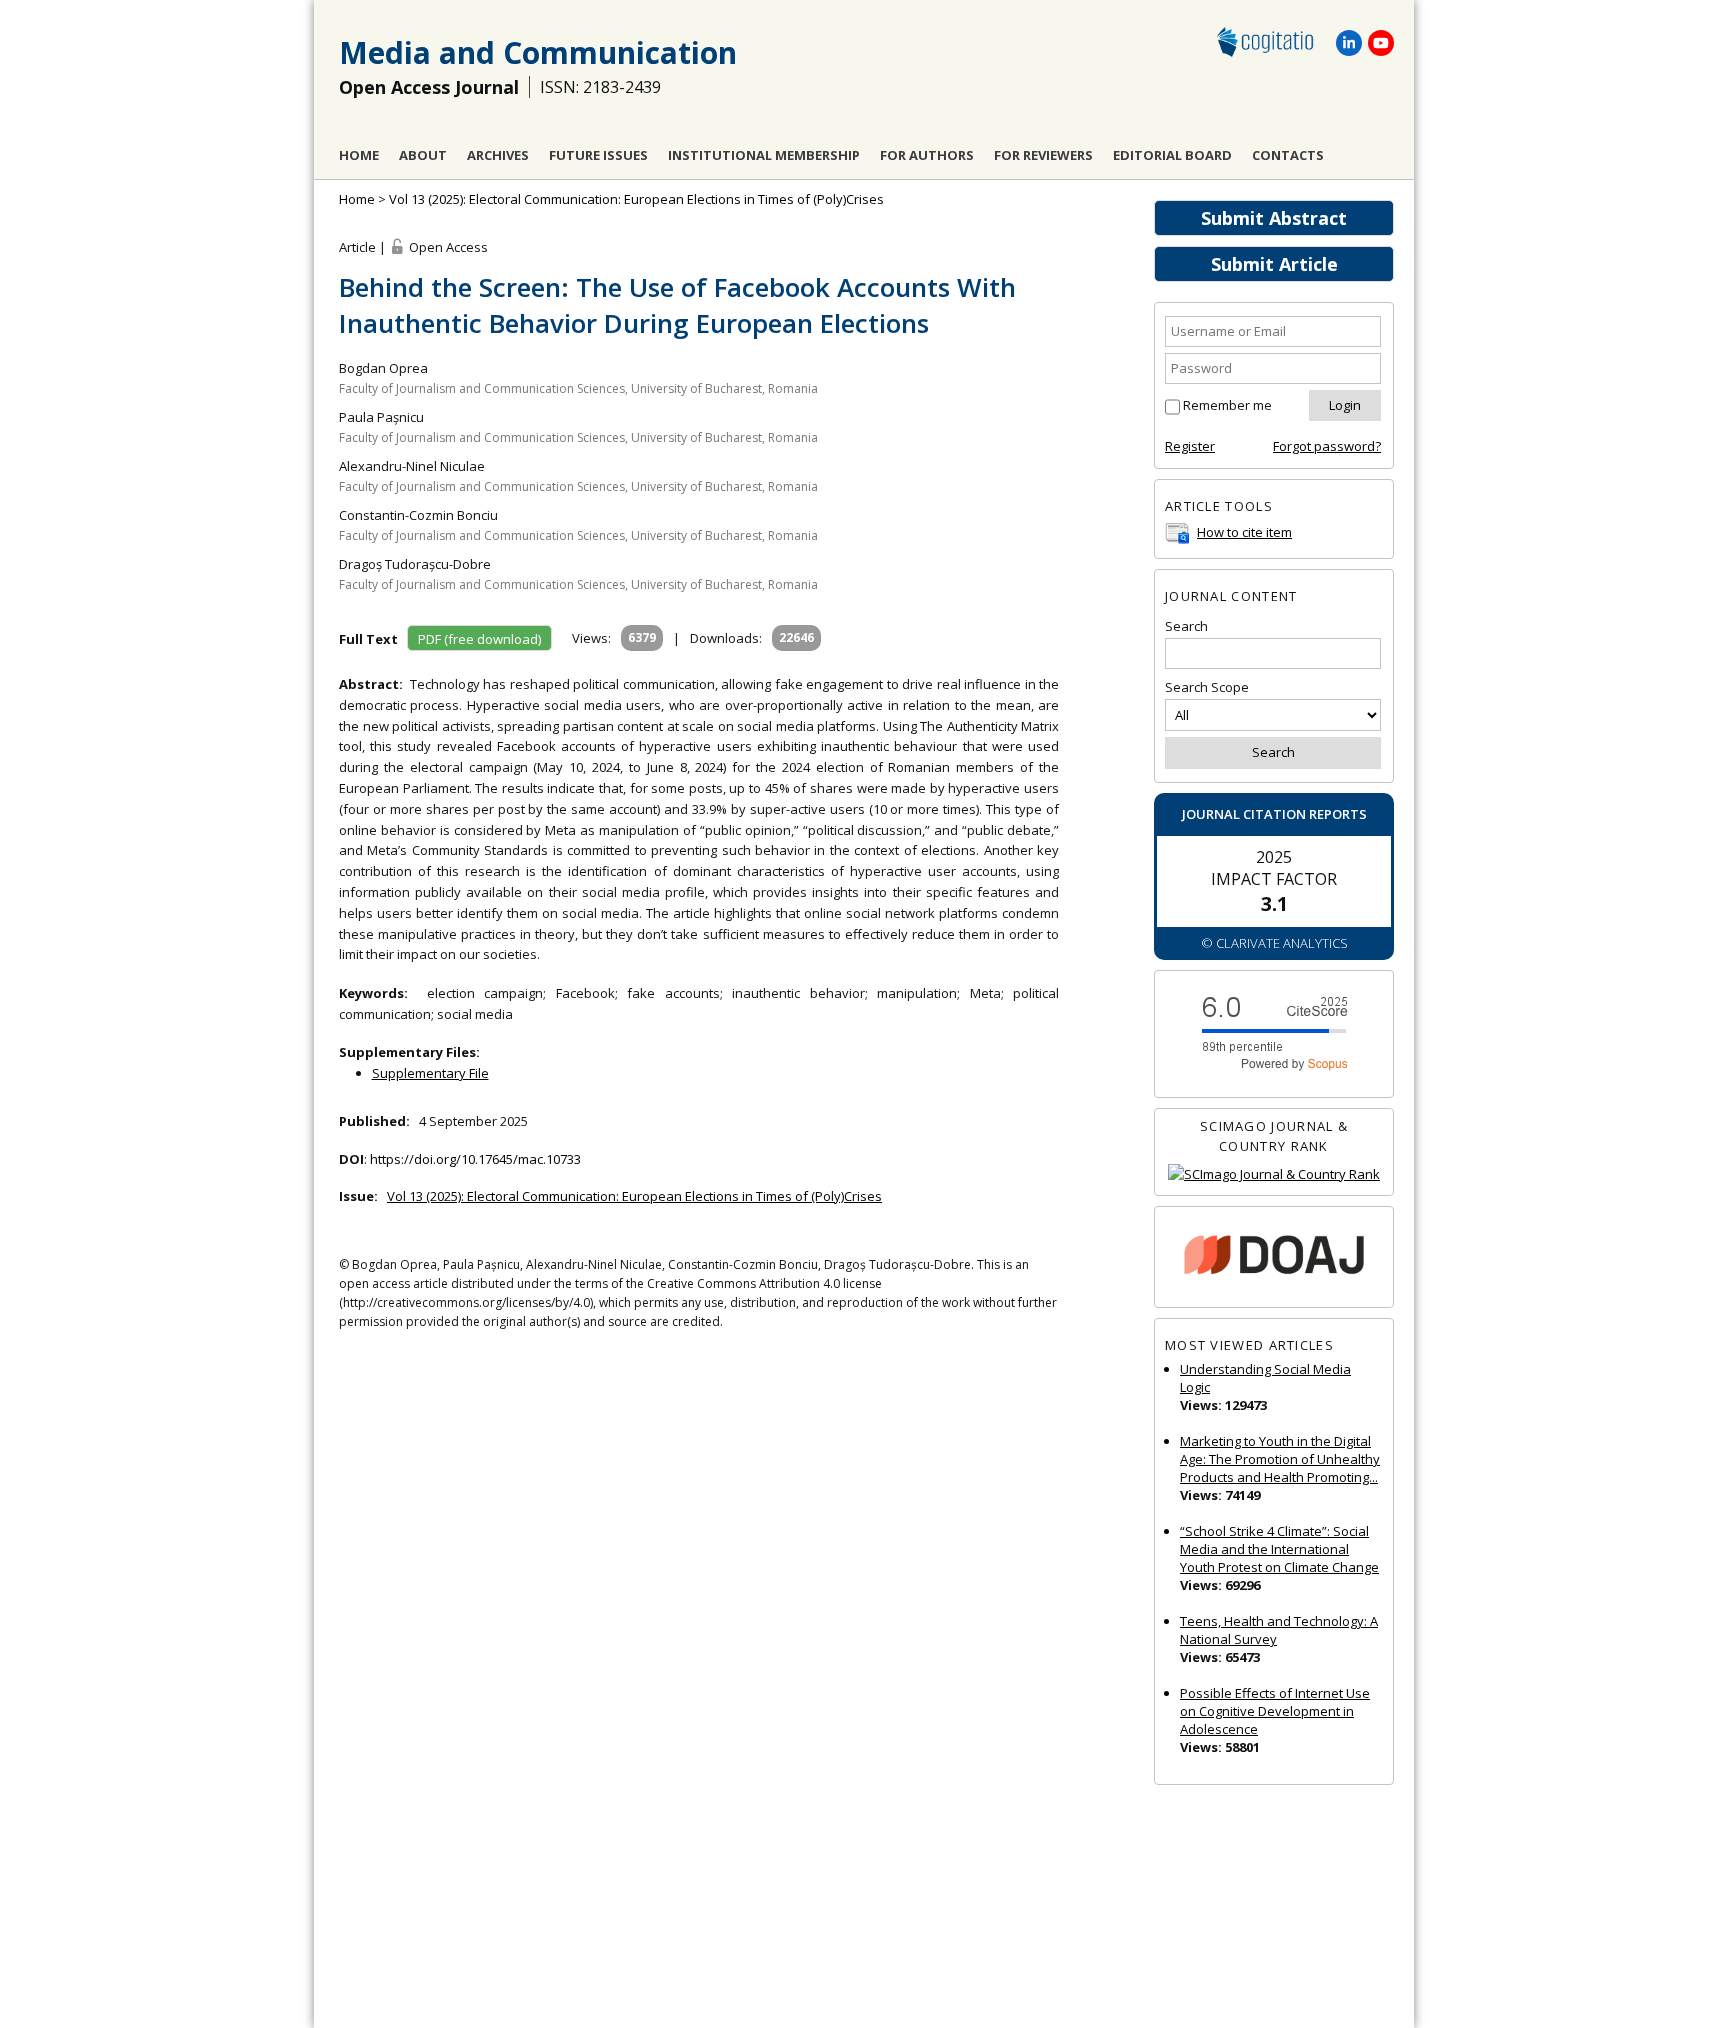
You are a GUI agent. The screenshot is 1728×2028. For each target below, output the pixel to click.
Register (1190, 446)
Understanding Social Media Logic (1265, 1378)
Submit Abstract (1274, 218)
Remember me (1227, 405)
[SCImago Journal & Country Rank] (1274, 1174)
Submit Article (1274, 264)
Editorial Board (1172, 155)
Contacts (1288, 155)
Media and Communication (538, 52)
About (423, 155)
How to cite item (1244, 532)
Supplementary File (430, 1073)
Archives (498, 155)
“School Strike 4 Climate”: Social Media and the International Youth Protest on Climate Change (1279, 1549)
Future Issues (598, 155)
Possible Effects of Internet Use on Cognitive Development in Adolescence (1275, 1711)
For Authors (927, 155)
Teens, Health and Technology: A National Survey (1279, 1630)
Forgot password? (1327, 446)
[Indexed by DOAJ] (1274, 1257)
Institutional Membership (764, 155)
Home (359, 155)
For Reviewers (1043, 155)
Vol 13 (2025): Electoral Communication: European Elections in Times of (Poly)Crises (636, 199)
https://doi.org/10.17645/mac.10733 (475, 1159)
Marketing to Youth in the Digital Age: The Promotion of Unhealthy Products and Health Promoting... (1280, 1459)
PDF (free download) (479, 639)
